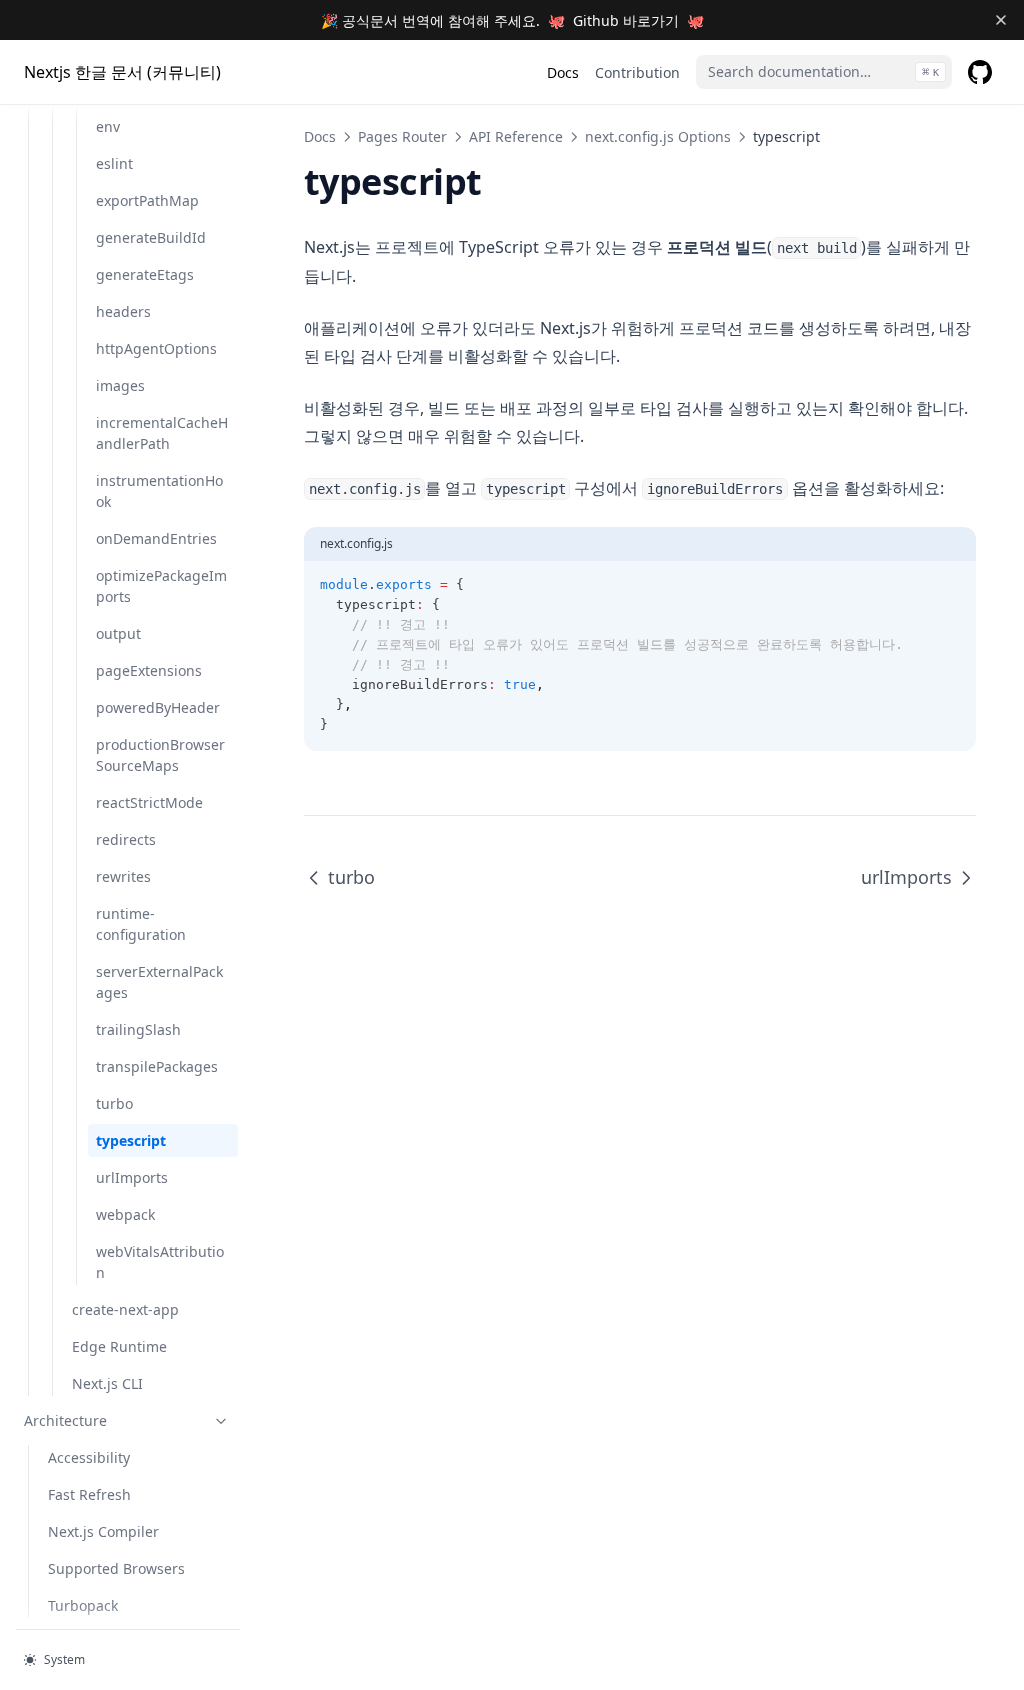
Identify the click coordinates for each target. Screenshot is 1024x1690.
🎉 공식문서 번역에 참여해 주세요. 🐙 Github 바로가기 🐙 (512, 20)
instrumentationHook (159, 491)
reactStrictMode (149, 802)
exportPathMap (147, 200)
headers (123, 311)
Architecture (65, 1420)
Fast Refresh (89, 1494)
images (120, 385)
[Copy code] (950, 585)
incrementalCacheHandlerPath (162, 433)
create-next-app (125, 1309)
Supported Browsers (116, 1568)
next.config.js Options (658, 136)
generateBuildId (151, 237)
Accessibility (89, 1457)
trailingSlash (138, 1029)
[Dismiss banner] (1000, 20)
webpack (125, 1214)
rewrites (123, 876)
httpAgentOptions (156, 348)
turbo (114, 1103)
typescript (131, 1140)
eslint (114, 163)
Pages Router (402, 136)
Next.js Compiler (103, 1531)
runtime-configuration (141, 924)
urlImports (132, 1177)
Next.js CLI (107, 1383)
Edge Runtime (119, 1346)
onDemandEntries (156, 538)
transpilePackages (157, 1066)
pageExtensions (149, 670)
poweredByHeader (158, 707)
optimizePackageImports (161, 586)
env (108, 126)
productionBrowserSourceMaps (160, 755)
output (118, 633)
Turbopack (83, 1605)
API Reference (516, 136)
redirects (126, 839)
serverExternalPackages (159, 982)
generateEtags (145, 274)
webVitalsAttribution (160, 1262)
